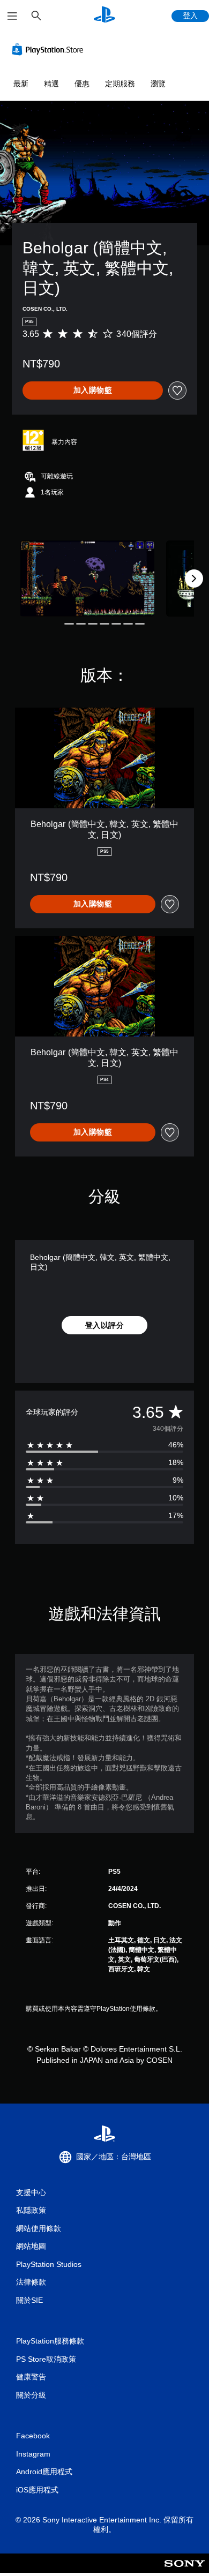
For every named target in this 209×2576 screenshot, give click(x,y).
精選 (51, 84)
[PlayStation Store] (50, 49)
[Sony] (185, 2570)
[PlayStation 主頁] (104, 16)
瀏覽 (158, 84)
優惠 (82, 84)
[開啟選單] (12, 16)
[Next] (194, 579)
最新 (21, 84)
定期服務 (120, 84)
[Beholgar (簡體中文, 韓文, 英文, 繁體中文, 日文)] (87, 578)
